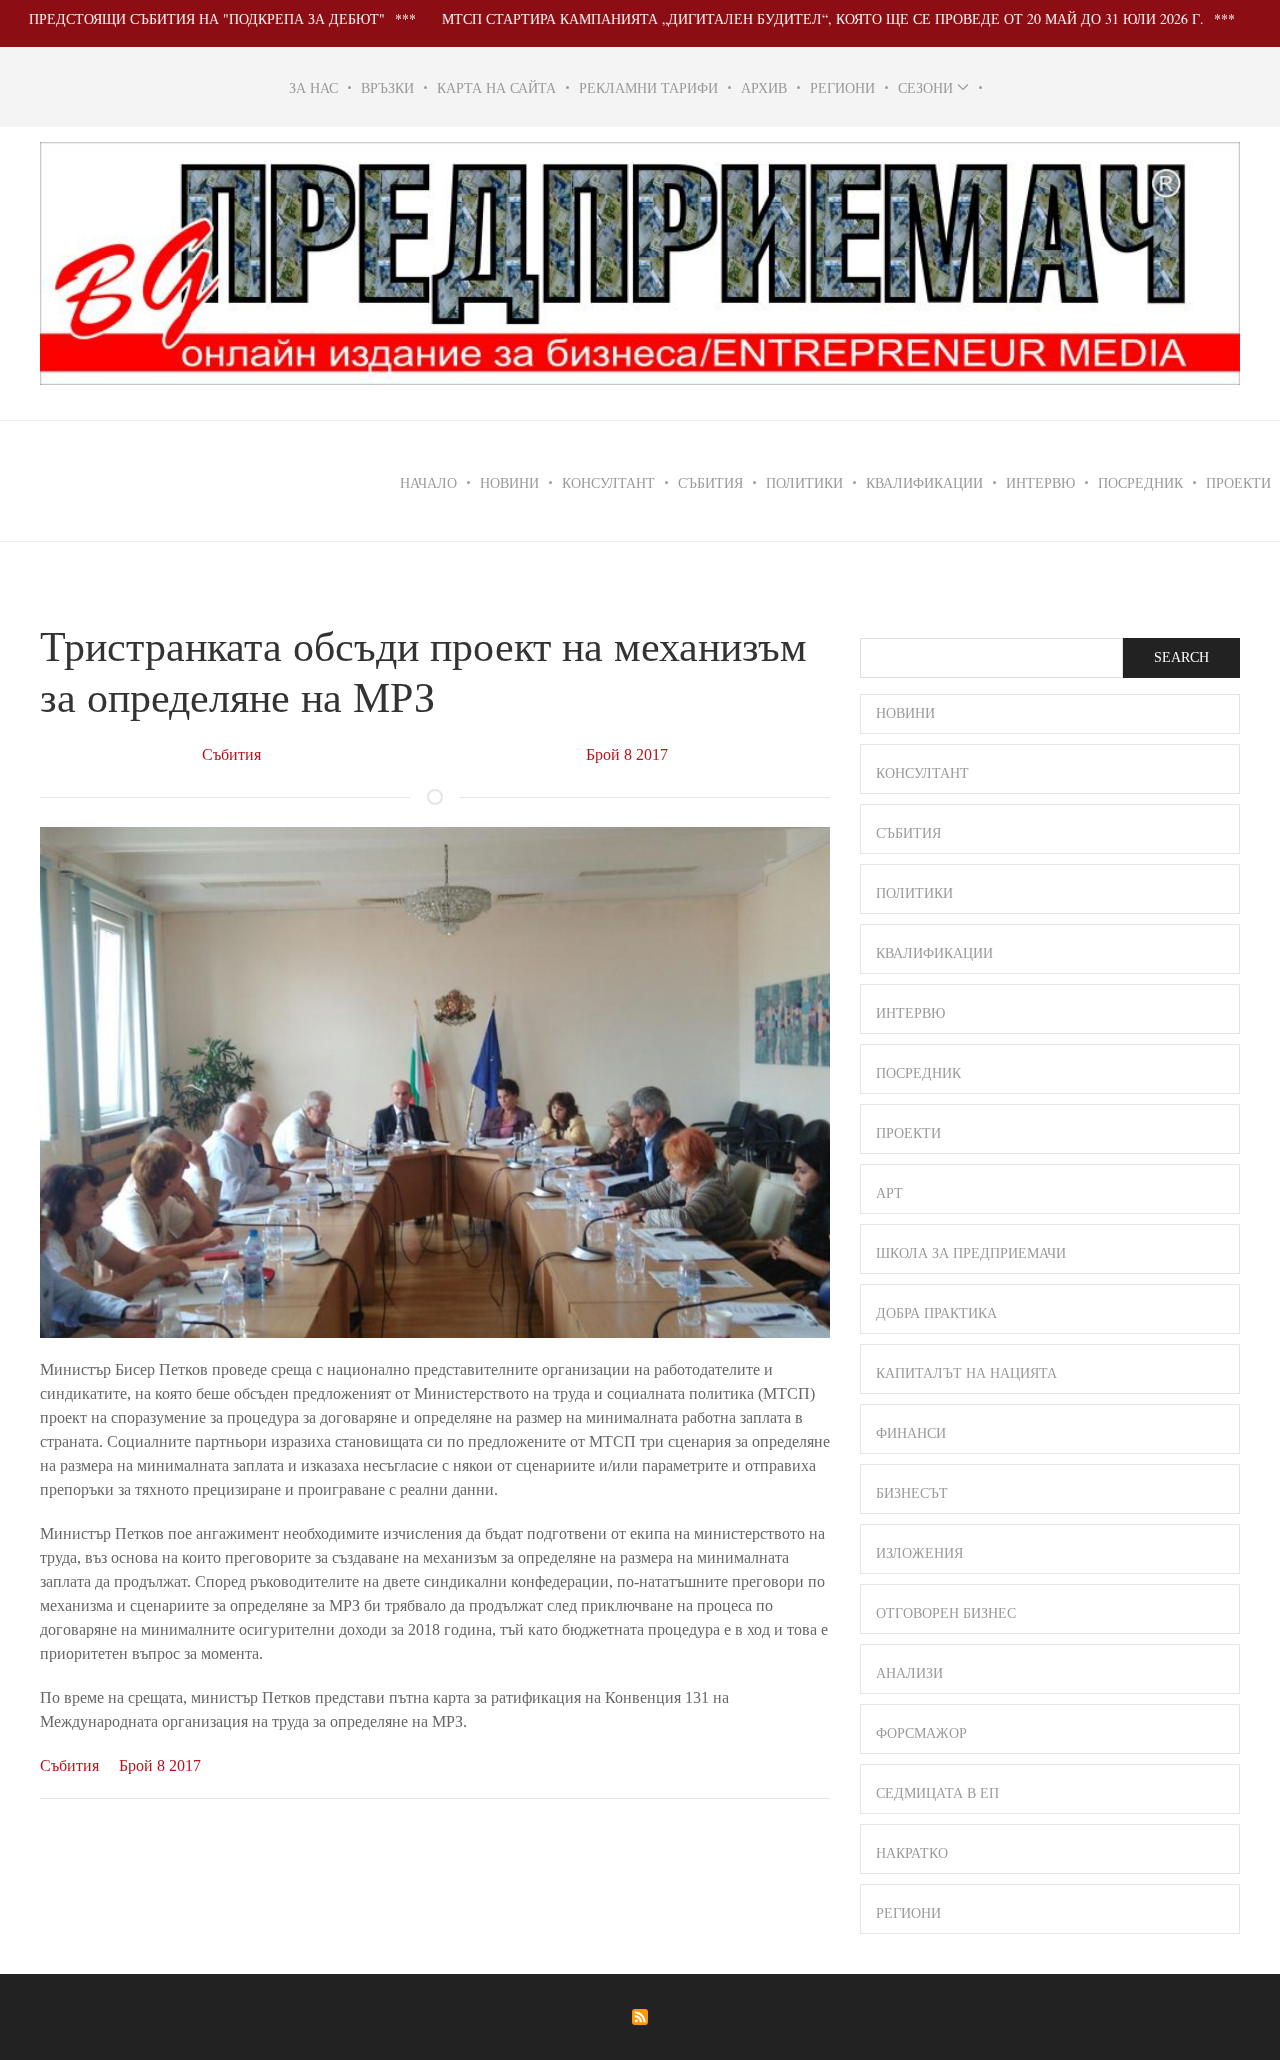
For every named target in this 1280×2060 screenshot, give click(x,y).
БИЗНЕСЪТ (912, 1493)
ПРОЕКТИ (908, 1133)
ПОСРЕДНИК (1140, 482)
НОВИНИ (509, 482)
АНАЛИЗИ (909, 1673)
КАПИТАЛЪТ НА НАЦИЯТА (966, 1373)
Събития (231, 754)
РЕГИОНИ (842, 87)
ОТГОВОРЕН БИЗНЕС (946, 1613)
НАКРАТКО (912, 1853)
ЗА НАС (313, 87)
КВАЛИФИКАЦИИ (924, 482)
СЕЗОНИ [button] (925, 87)
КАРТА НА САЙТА (496, 87)
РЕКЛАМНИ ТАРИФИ (648, 87)
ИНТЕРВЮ (1040, 482)
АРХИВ (764, 87)
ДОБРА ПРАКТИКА (936, 1313)
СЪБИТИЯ (710, 482)
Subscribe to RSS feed (640, 2017)
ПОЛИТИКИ (804, 482)
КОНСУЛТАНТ (608, 482)
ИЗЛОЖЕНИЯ (919, 1553)
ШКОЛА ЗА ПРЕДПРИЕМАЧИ (971, 1253)
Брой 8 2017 (627, 754)
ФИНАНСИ (911, 1433)
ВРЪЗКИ (387, 87)
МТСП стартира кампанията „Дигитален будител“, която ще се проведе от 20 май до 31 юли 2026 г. (774, 18)
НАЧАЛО (428, 482)
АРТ (889, 1193)
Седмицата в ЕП (937, 1793)
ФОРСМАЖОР (921, 1733)
